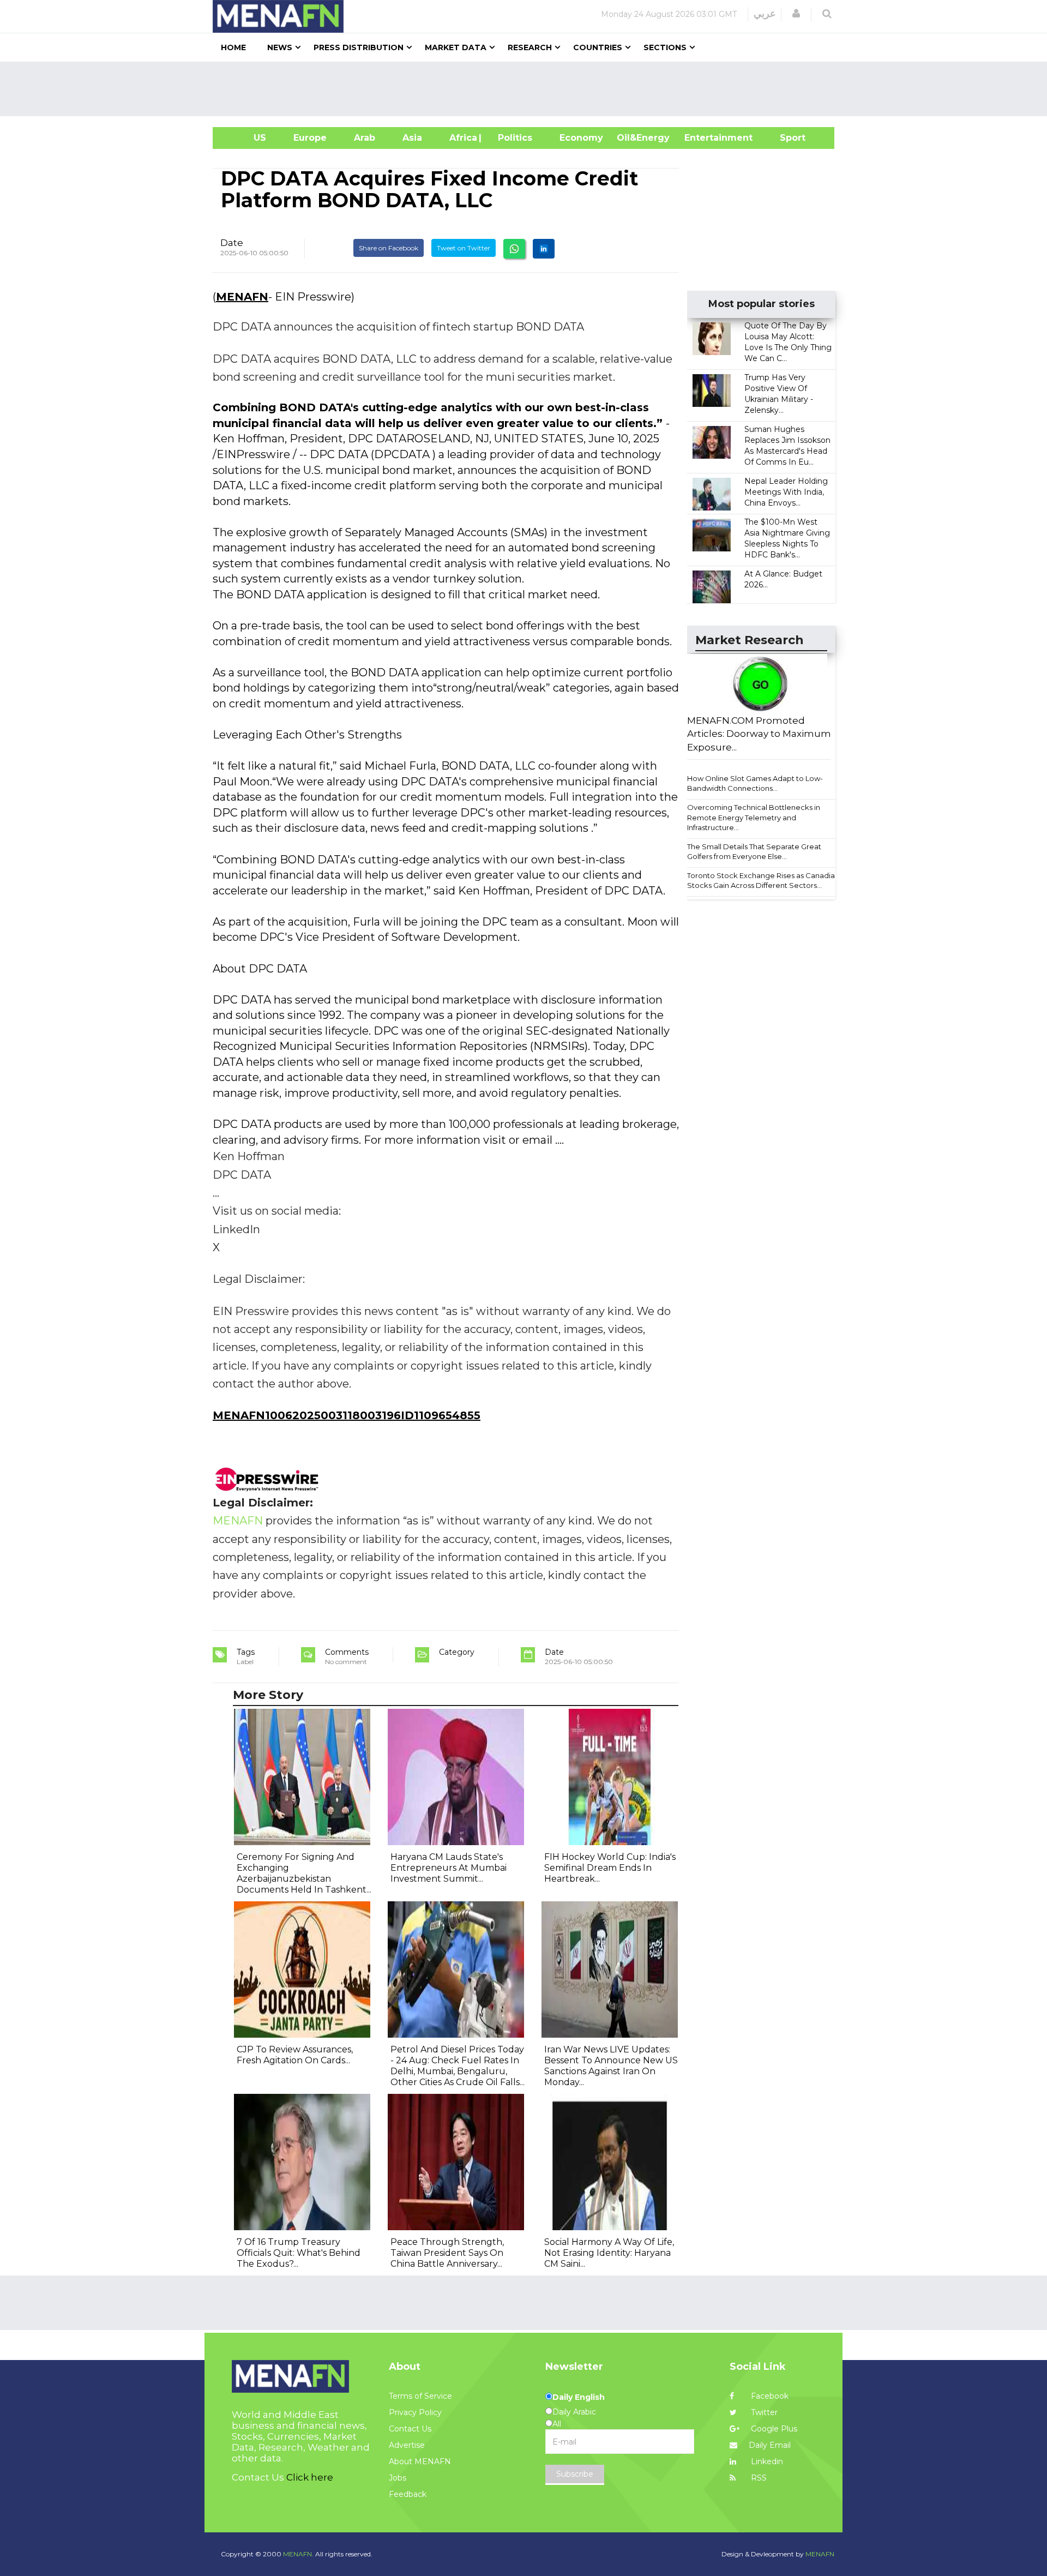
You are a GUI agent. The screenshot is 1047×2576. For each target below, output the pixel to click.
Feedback (408, 2494)
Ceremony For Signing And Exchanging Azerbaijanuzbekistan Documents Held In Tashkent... (304, 1873)
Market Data (456, 47)
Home (233, 47)
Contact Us (410, 2429)
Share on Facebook (389, 248)
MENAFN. (298, 2554)
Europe (310, 138)
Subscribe (575, 2474)
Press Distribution (359, 47)
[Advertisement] (528, 89)
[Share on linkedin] (544, 249)
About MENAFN (420, 2461)
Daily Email (770, 2445)
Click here (310, 2477)
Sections (665, 47)
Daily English (579, 2397)
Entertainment (702, 138)
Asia (412, 138)
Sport (786, 138)
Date (232, 243)
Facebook (769, 2396)
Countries (598, 47)
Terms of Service (420, 2396)
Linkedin (766, 2461)
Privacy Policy (415, 2412)
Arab (365, 138)
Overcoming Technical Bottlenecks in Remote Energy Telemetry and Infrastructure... (754, 817)
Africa (462, 138)
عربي (765, 14)
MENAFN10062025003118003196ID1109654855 (347, 1415)
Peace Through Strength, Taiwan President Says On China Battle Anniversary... (447, 2253)
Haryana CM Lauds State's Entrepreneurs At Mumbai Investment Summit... (449, 1868)
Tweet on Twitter (464, 248)
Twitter (763, 2412)
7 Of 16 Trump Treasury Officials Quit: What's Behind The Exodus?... (299, 2253)
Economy (581, 138)
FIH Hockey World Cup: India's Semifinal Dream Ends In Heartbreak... (610, 1868)
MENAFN (242, 297)
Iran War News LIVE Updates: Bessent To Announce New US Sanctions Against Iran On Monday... (611, 2066)
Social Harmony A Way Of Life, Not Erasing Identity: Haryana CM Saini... (609, 2253)
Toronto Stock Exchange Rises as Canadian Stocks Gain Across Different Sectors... (763, 881)
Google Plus (773, 2429)
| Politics (512, 138)
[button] (796, 14)
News (280, 47)
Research (530, 47)
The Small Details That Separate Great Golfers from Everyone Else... (754, 852)
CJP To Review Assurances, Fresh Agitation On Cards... (295, 2055)
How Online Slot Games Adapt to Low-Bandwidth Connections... (755, 783)
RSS (758, 2478)
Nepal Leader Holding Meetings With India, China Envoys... (786, 492)
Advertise (407, 2445)
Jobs (398, 2478)
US (246, 138)
